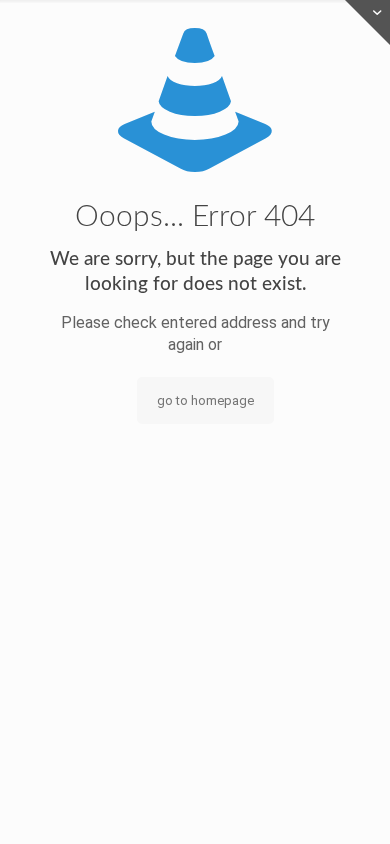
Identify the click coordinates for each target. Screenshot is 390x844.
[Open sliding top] (367, 22)
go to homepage (205, 400)
